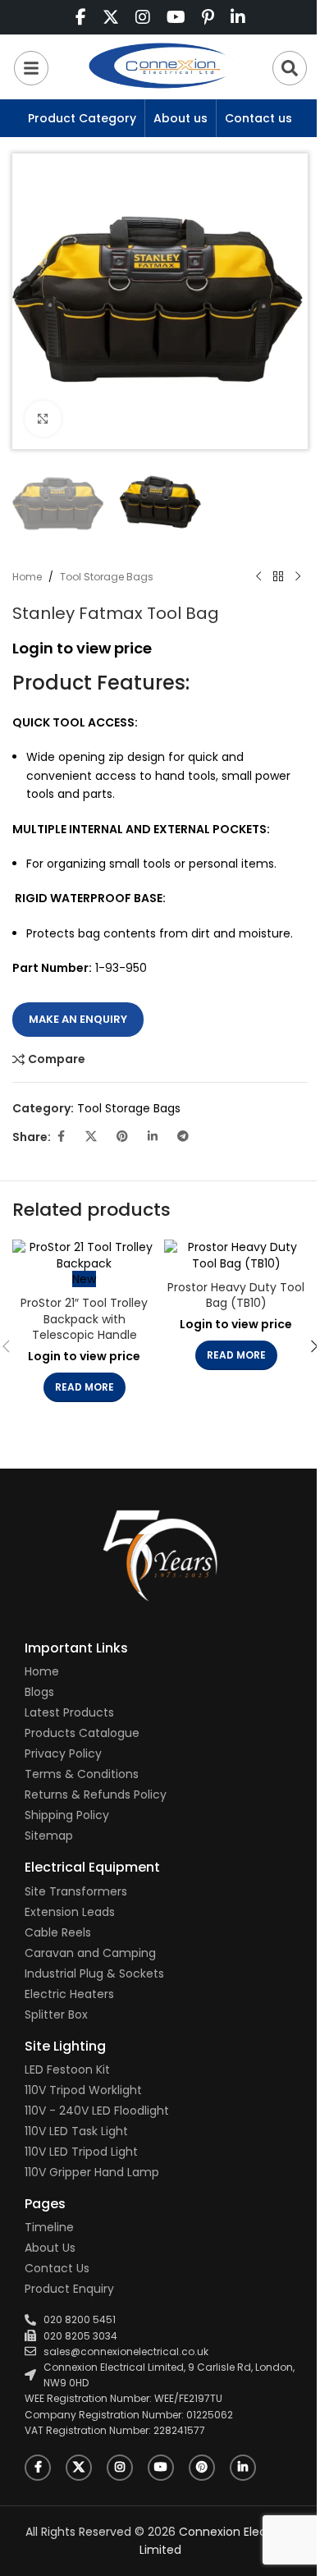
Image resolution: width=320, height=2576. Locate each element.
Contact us (258, 118)
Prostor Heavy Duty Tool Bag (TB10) (236, 1295)
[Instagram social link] (120, 2468)
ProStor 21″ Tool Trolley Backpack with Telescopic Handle (84, 1319)
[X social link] (91, 1137)
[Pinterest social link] (122, 1137)
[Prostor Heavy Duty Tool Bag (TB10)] (236, 1256)
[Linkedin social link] (153, 1137)
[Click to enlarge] (43, 419)
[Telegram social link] (183, 1137)
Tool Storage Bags (107, 577)
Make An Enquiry (78, 1019)
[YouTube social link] (161, 2468)
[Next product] (298, 577)
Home (27, 577)
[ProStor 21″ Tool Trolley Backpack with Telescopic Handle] (84, 1256)
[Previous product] (258, 577)
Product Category (82, 118)
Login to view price (82, 648)
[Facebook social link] (61, 1137)
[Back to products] (278, 577)
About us (181, 118)
